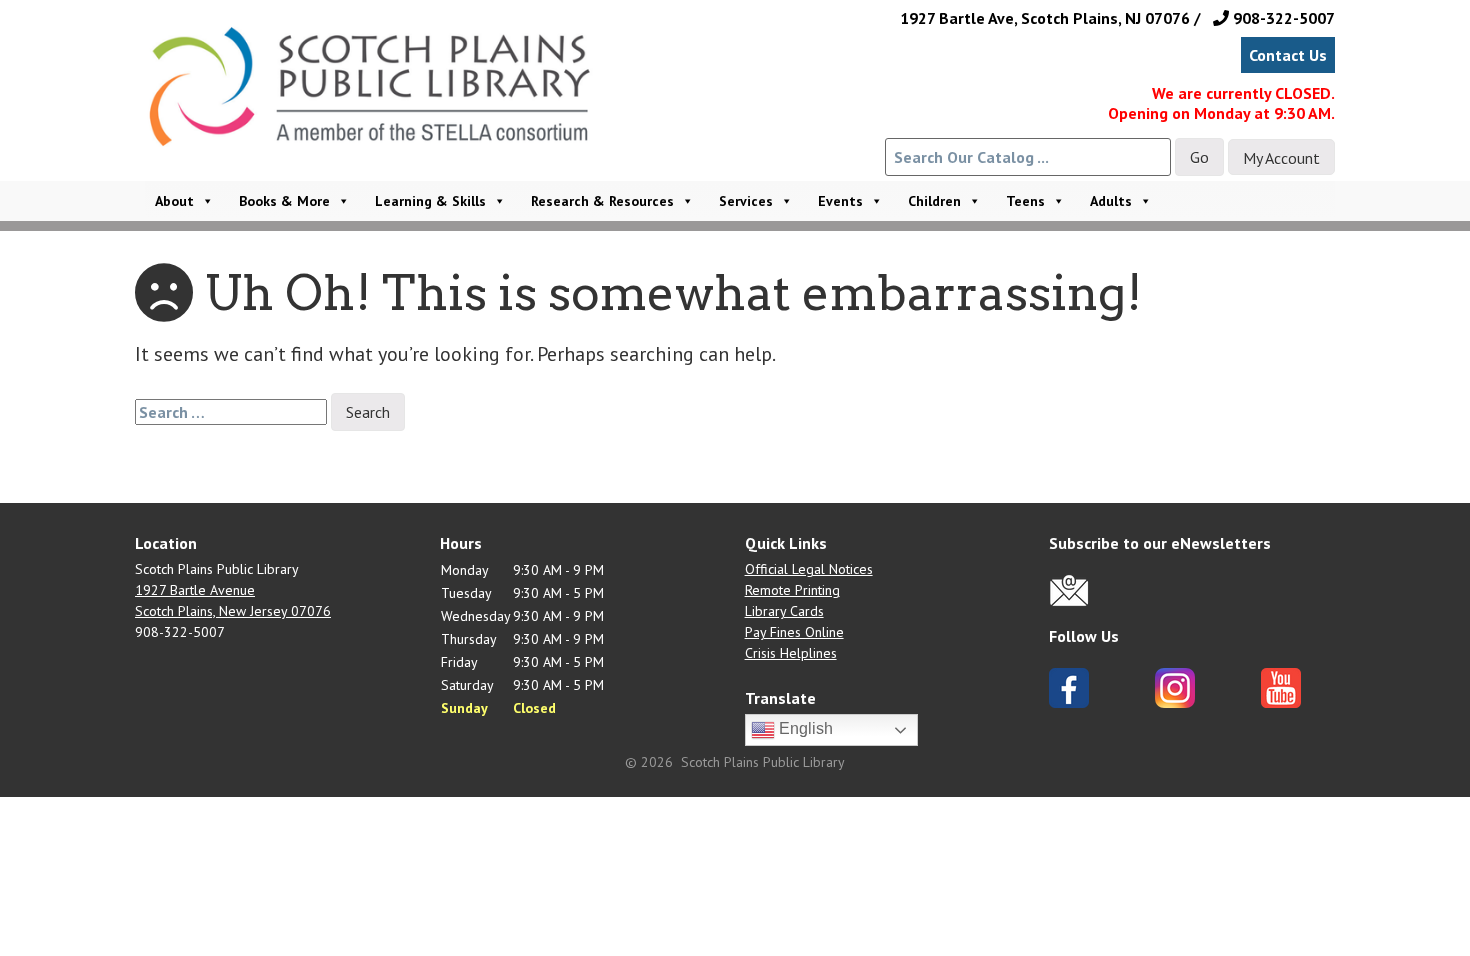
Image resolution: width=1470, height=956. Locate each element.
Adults (1111, 201)
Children (934, 201)
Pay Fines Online (794, 632)
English (804, 728)
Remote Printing (792, 590)
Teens (1025, 201)
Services (746, 201)
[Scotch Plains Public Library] (379, 113)
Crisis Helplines (791, 653)
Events (840, 201)
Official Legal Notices (809, 569)
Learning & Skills (430, 201)
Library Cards (784, 611)
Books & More (284, 201)
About (174, 201)
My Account (1281, 158)
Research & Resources (602, 201)
